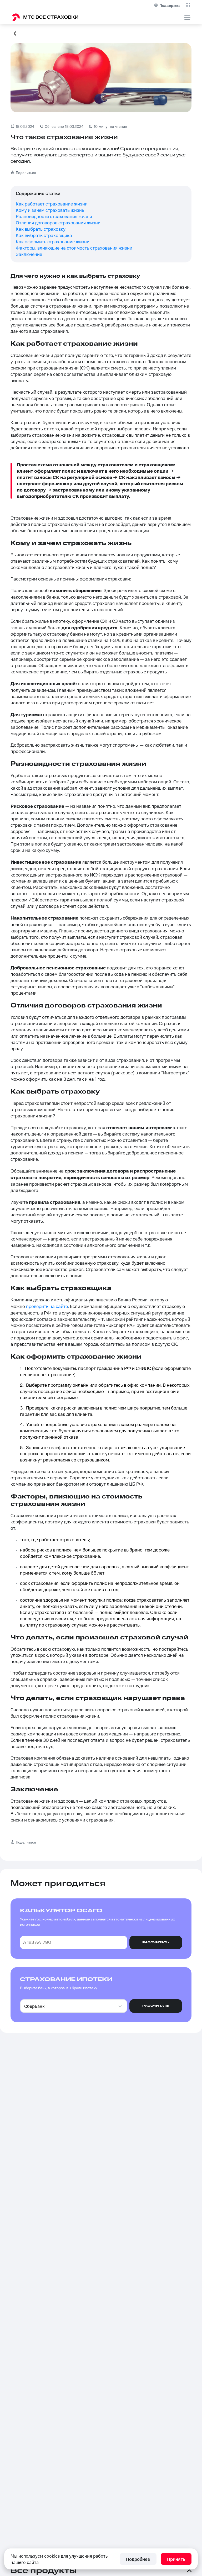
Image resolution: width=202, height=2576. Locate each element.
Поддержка (170, 5)
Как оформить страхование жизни (53, 242)
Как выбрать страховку (41, 229)
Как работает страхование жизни (52, 204)
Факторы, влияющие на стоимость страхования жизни (74, 248)
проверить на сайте (47, 1307)
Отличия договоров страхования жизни (58, 223)
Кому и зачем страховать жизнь (50, 210)
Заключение (29, 255)
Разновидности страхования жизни (54, 217)
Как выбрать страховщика (44, 236)
